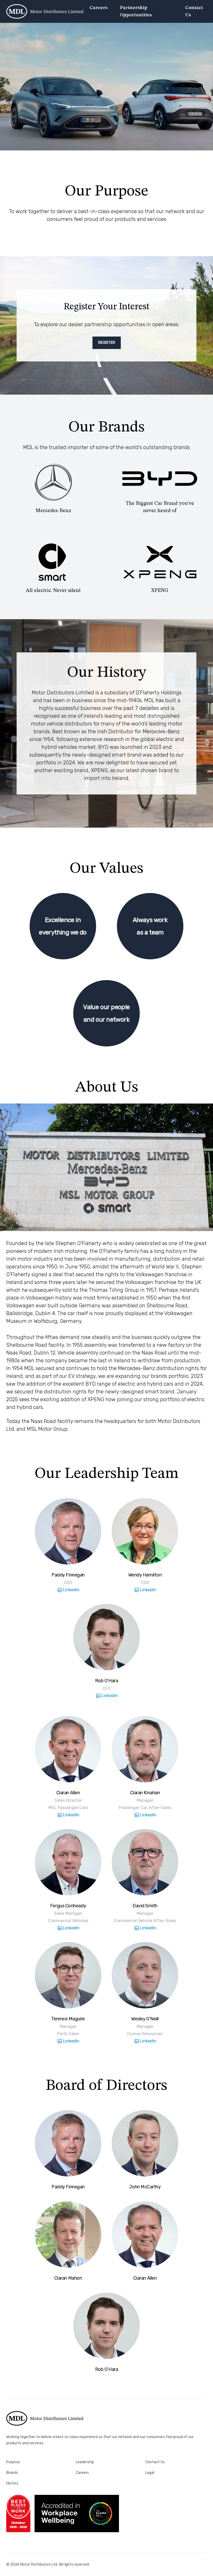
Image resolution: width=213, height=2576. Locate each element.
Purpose (13, 2462)
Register (107, 343)
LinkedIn (71, 1590)
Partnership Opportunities (136, 11)
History (12, 2483)
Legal (150, 2473)
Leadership (85, 2462)
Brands (12, 2473)
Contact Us (194, 11)
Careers (99, 8)
